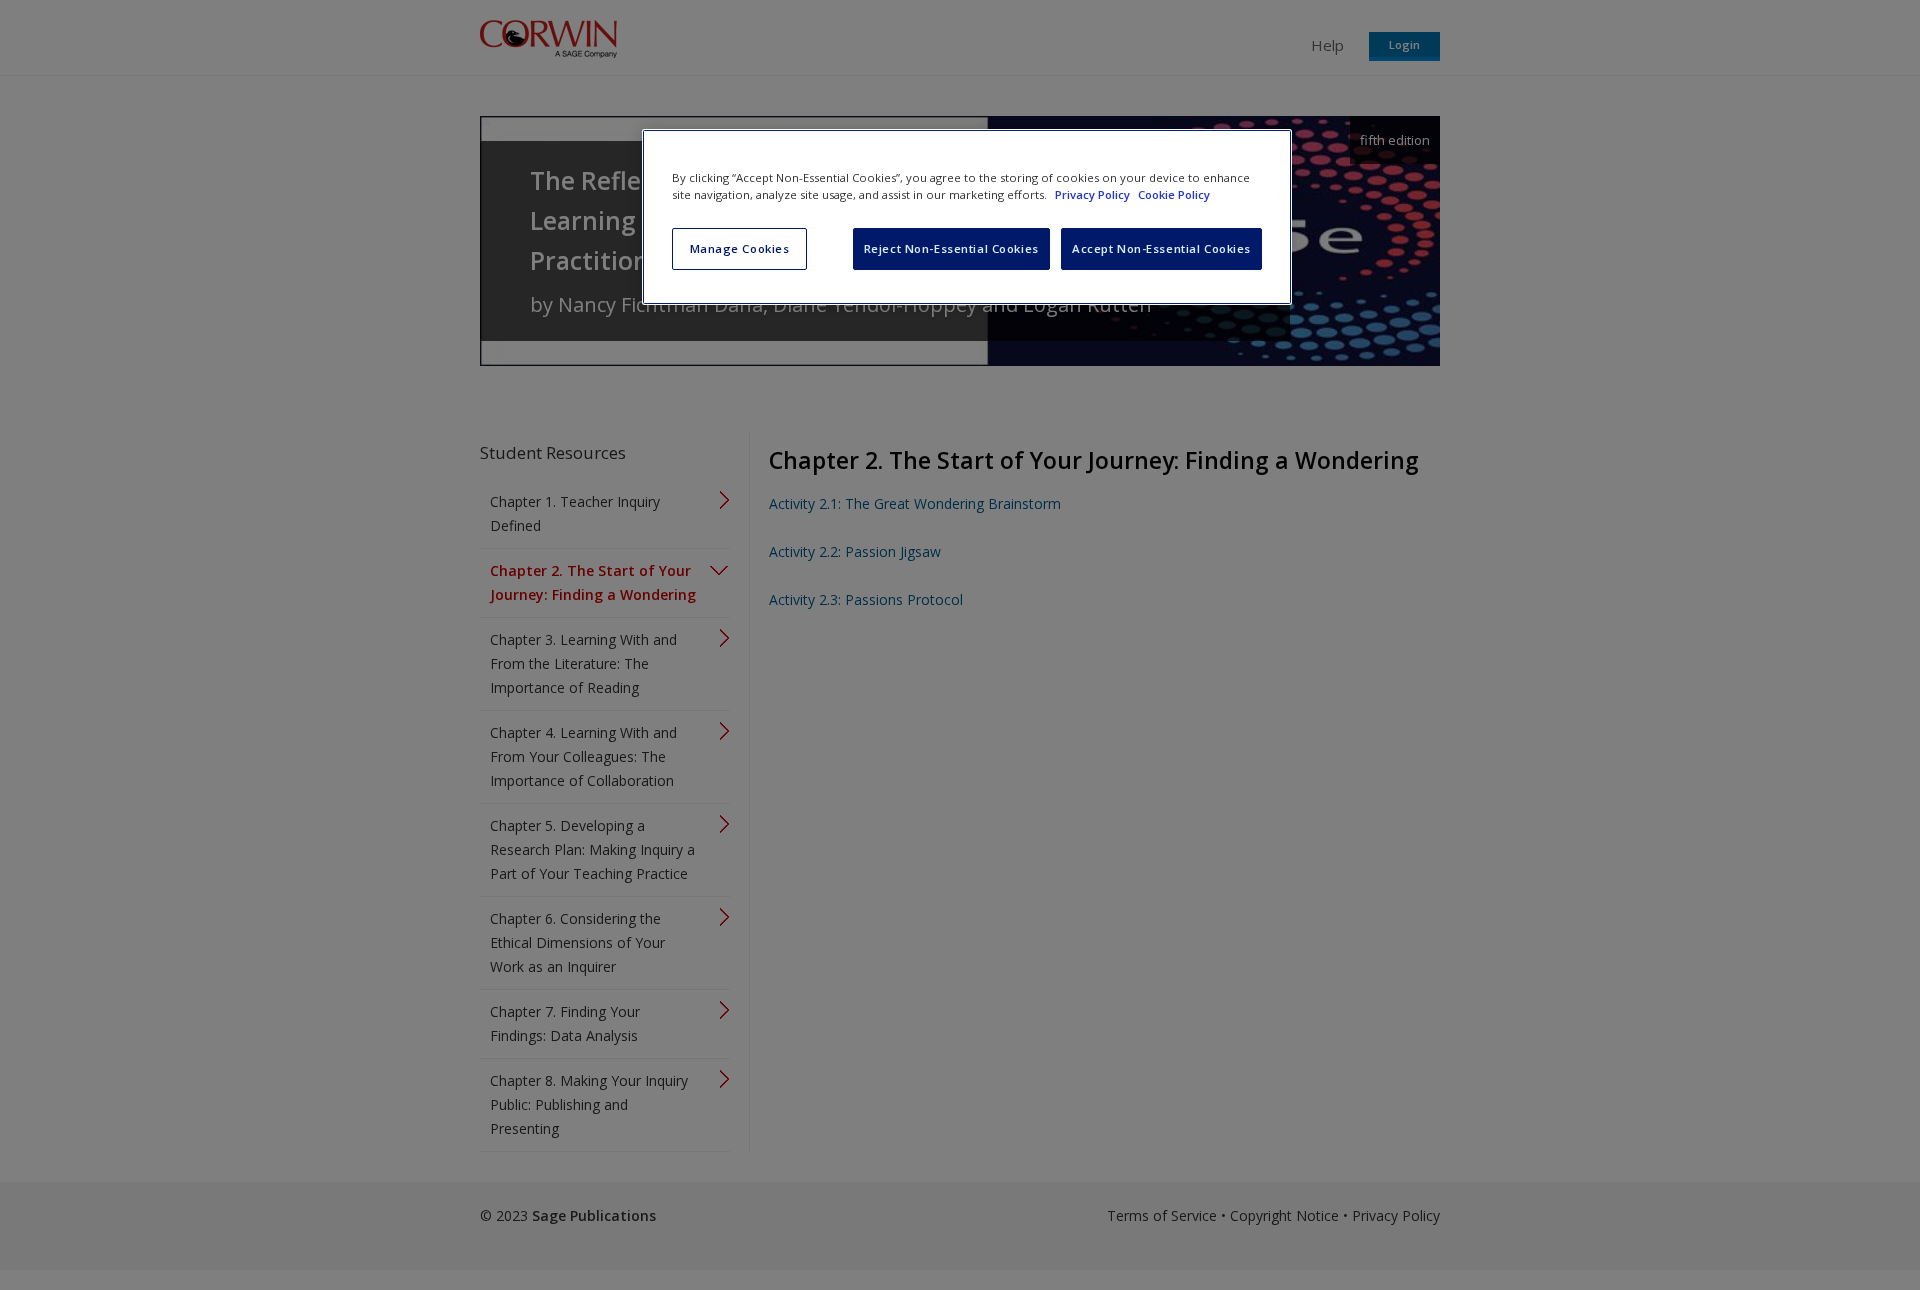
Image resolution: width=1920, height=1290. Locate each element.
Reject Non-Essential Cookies (951, 248)
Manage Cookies (740, 248)
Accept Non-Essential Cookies (1161, 248)
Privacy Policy (1094, 194)
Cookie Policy (1174, 194)
